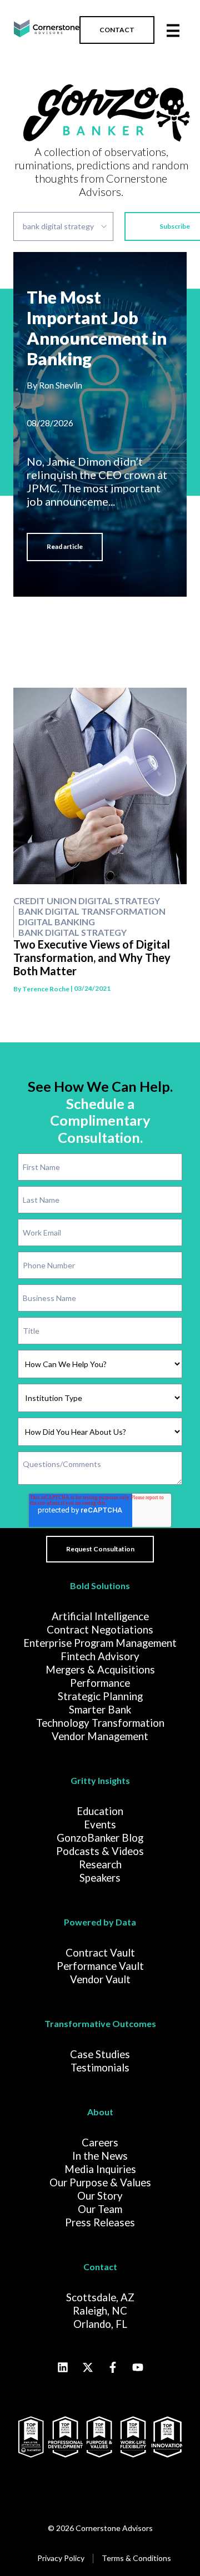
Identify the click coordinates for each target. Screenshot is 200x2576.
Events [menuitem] (100, 1824)
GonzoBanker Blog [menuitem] (100, 1838)
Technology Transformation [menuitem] (100, 1723)
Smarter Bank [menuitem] (100, 1710)
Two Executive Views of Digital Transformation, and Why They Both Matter (92, 957)
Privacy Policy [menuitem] (61, 2558)
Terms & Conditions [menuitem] (136, 2558)
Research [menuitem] (100, 1864)
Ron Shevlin (61, 385)
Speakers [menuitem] (100, 1878)
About (100, 2112)
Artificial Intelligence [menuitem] (100, 1616)
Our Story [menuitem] (100, 2196)
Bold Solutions (100, 1586)
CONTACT (117, 30)
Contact (100, 2267)
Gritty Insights (100, 1780)
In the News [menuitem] (100, 2156)
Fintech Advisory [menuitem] (100, 1656)
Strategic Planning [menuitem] (100, 1696)
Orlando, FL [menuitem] (100, 2324)
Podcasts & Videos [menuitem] (100, 1851)
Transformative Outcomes (100, 2023)
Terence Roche (46, 989)
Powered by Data (100, 1922)
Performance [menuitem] (100, 1683)
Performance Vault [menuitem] (100, 1966)
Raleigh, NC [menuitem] (100, 2311)
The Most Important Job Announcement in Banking (97, 328)
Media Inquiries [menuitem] (100, 2169)
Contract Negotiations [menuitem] (100, 1630)
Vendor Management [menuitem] (100, 1736)
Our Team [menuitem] (100, 2209)
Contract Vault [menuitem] (100, 1953)
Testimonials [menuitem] (100, 2068)
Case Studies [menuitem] (100, 2054)
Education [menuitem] (100, 1811)
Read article (65, 546)
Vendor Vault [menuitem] (100, 1979)
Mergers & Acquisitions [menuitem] (100, 1670)
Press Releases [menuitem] (100, 2222)
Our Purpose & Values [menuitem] (100, 2182)
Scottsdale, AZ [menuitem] (100, 2297)
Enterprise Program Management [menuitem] (100, 1643)
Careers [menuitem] (100, 2143)
